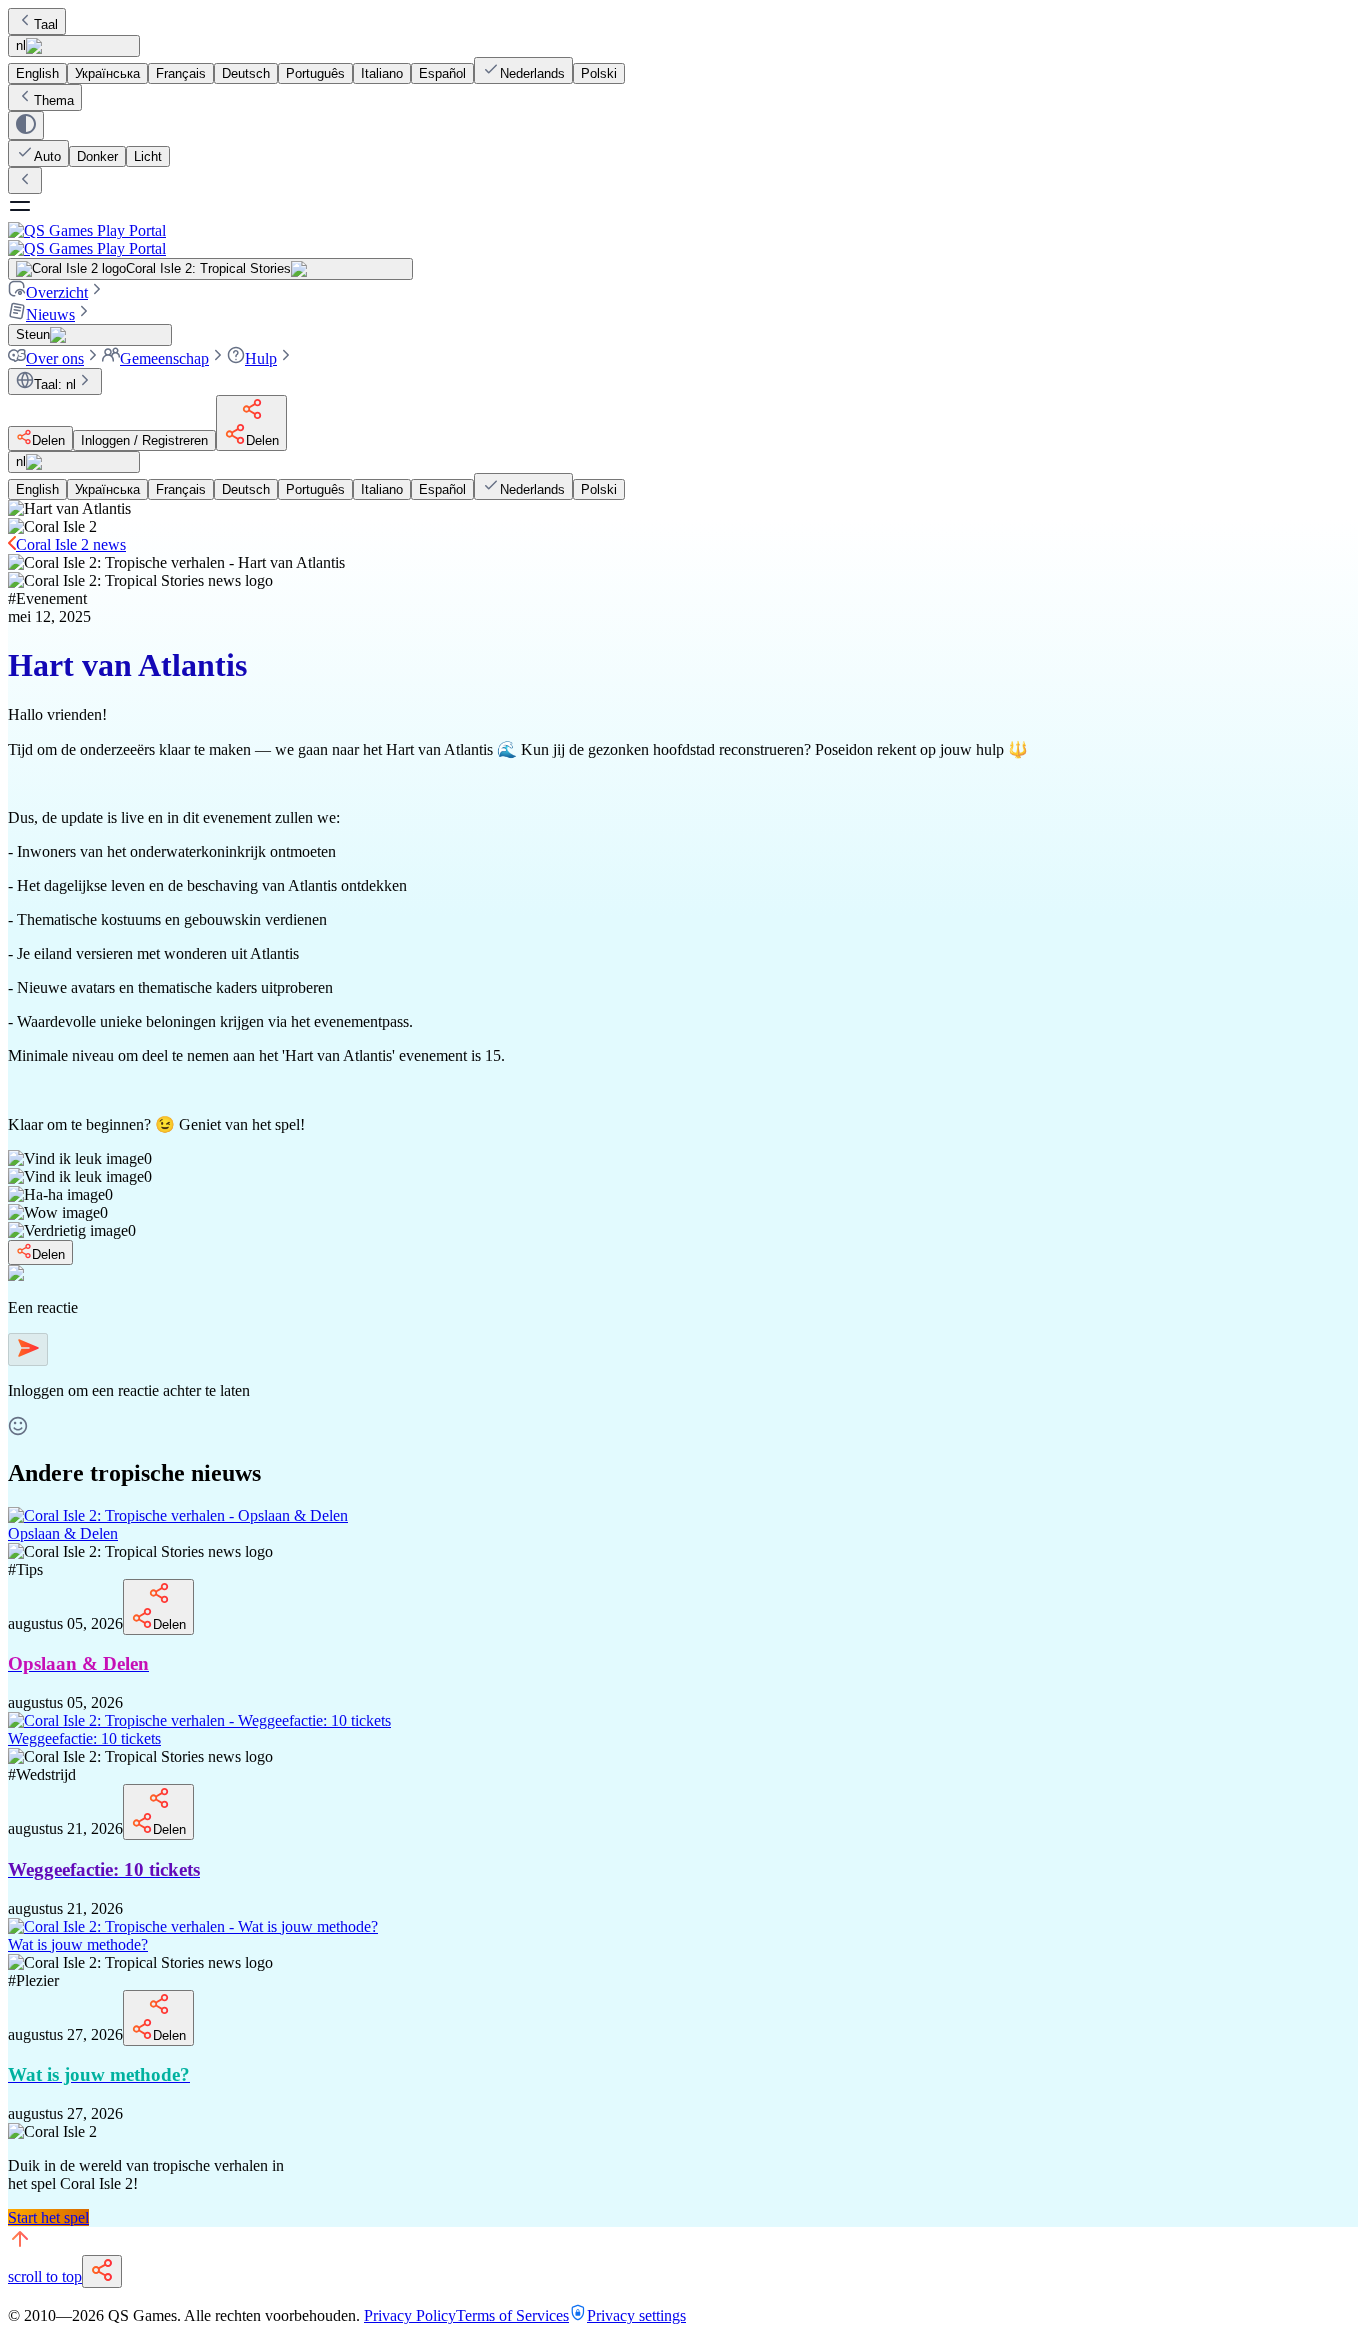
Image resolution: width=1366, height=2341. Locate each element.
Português (315, 73)
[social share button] (102, 2271)
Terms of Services (512, 2315)
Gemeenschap (164, 358)
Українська (107, 73)
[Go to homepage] (683, 239)
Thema (54, 100)
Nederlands (532, 73)
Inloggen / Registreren (144, 440)
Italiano (382, 73)
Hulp (261, 358)
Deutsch (246, 73)
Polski (599, 73)
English (37, 73)
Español (442, 73)
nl (21, 45)
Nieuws (50, 314)
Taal (46, 24)
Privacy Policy (410, 2315)
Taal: (55, 384)
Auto (47, 156)
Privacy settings (636, 2315)
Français (181, 73)
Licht (148, 156)
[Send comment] (28, 1349)
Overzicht (57, 292)
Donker (97, 156)
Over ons (55, 358)
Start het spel (48, 2217)
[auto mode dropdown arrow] (26, 125)
